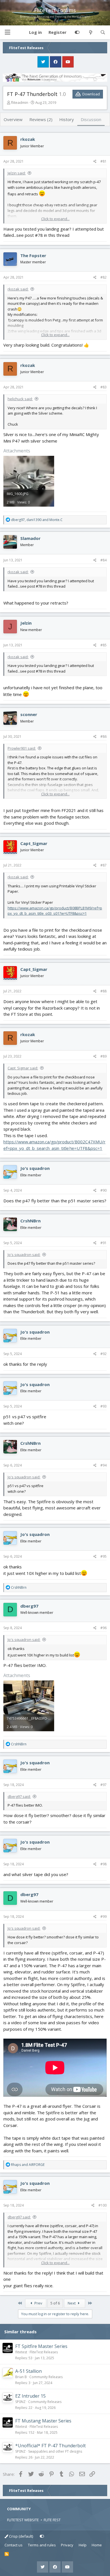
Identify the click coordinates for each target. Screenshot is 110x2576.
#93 (104, 1406)
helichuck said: (20, 399)
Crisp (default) (21, 2536)
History (67, 119)
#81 (104, 161)
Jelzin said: (17, 173)
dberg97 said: (19, 1796)
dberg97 (29, 1606)
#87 (104, 865)
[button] (7, 32)
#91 (104, 1243)
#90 (104, 1190)
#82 (104, 277)
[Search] (103, 32)
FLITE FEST (52, 2520)
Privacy (67, 2545)
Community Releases (46, 2377)
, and (37, 520)
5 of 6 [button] (55, 2303)
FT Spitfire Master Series (41, 2346)
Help (83, 2545)
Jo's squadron (35, 1168)
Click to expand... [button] (55, 219)
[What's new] (90, 32)
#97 (104, 1785)
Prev (38, 2303)
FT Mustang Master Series (43, 2421)
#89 (104, 1056)
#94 (104, 1465)
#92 (104, 1354)
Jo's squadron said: (24, 1255)
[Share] (95, 161)
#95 (104, 1556)
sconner (29, 714)
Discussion (91, 119)
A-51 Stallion (28, 2371)
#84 (104, 560)
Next (72, 2303)
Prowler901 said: (22, 748)
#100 (103, 2205)
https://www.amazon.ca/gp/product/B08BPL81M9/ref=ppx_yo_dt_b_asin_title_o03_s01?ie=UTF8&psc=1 (55, 911)
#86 (104, 737)
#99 (104, 1917)
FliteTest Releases (44, 2352)
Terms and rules (42, 2545)
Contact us (14, 2545)
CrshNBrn (30, 1221)
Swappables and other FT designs (55, 2451)
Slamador (30, 538)
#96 (104, 1628)
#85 (104, 645)
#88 (104, 991)
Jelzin (26, 623)
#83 (104, 387)
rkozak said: (18, 289)
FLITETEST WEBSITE (23, 2520)
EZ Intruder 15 (30, 2396)
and (28, 2165)
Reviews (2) (41, 119)
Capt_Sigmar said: (23, 1068)
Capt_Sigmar (34, 843)
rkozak (28, 139)
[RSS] (7, 2554)
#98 (104, 1864)
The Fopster (33, 255)
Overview (13, 119)
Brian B (21, 2377)
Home (97, 2545)
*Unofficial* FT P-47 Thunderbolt (50, 2446)
